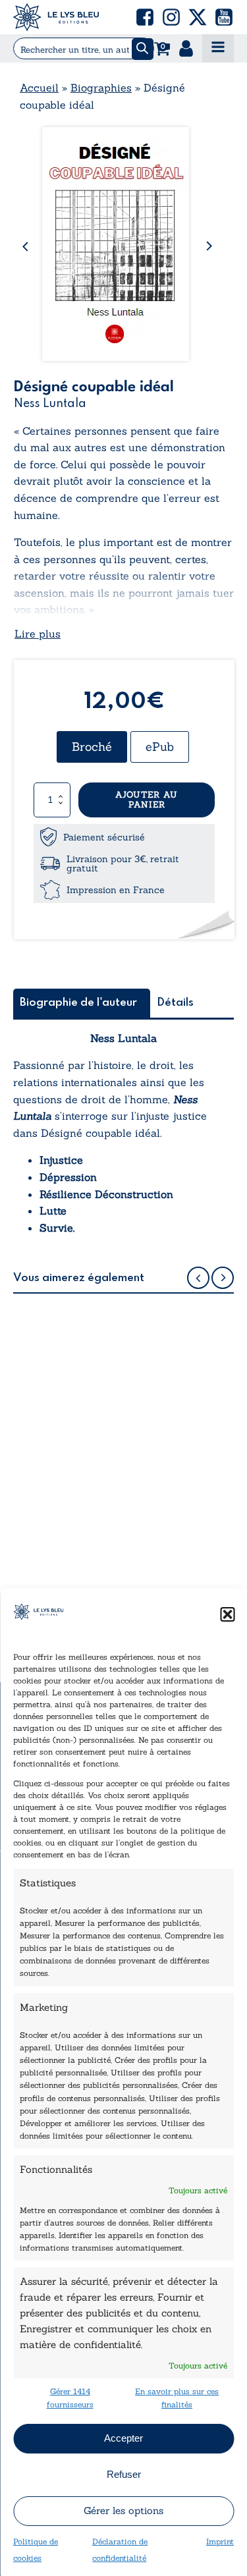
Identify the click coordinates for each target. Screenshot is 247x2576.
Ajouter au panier (147, 800)
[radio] (92, 747)
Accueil (39, 88)
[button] (227, 1614)
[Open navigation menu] (218, 48)
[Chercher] (143, 49)
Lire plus (38, 634)
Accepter (123, 2438)
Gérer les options (123, 2510)
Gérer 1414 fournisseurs (70, 2398)
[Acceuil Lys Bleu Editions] (56, 17)
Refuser (124, 2474)
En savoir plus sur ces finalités (177, 2398)
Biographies (101, 88)
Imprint (220, 2541)
